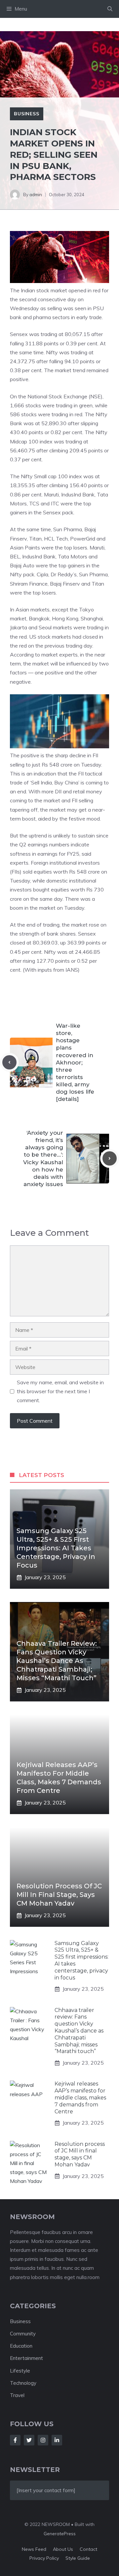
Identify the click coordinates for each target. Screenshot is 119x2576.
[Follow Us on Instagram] (43, 2440)
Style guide (78, 2558)
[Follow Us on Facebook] (15, 2440)
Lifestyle (20, 2371)
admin (36, 195)
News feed (34, 2549)
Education (21, 2346)
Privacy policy (44, 2558)
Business (27, 114)
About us (63, 2549)
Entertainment (26, 2358)
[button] (110, 9)
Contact (88, 2549)
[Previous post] (9, 1062)
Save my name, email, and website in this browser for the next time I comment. (60, 1391)
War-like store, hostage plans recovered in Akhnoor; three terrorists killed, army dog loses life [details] (75, 1062)
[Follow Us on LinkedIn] (57, 2440)
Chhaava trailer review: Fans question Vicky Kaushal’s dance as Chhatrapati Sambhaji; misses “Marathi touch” (57, 1661)
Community (23, 2334)
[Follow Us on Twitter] (29, 2440)
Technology (23, 2383)
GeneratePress (60, 2534)
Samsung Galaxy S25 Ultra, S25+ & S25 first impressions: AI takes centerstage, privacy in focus (56, 1548)
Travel (17, 2395)
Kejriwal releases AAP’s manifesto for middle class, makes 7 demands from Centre (80, 2097)
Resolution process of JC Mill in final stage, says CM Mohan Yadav (59, 1895)
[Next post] (110, 1158)
